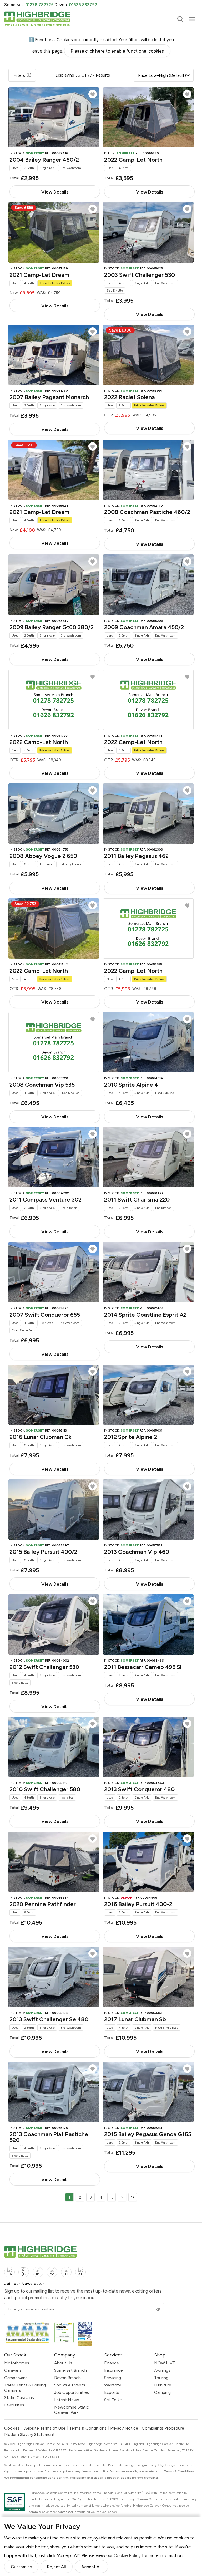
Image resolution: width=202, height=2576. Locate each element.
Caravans (13, 2370)
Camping (162, 2392)
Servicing (113, 2378)
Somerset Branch (70, 2370)
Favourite (93, 94)
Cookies (12, 2428)
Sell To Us (113, 2400)
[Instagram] (38, 2272)
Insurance (113, 2370)
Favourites (14, 2405)
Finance (112, 2363)
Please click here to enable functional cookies (117, 51)
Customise (21, 2567)
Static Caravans (19, 2398)
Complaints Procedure (163, 2428)
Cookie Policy (127, 2555)
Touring (161, 2378)
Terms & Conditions (88, 2428)
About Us (63, 2363)
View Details (55, 192)
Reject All (57, 2567)
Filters (19, 75)
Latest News (67, 2400)
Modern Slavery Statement (29, 2435)
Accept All (91, 2567)
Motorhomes (17, 2363)
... (112, 2197)
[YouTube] (52, 2272)
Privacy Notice (124, 2428)
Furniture (163, 2385)
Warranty (113, 2385)
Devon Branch (67, 2378)
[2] (122, 2197)
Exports (112, 2392)
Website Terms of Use (44, 2428)
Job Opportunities (72, 2392)
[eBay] (80, 2272)
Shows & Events (70, 2385)
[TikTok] (66, 2272)
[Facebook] (9, 2272)
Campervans (16, 2378)
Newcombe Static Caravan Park (72, 2410)
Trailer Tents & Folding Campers (25, 2388)
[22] (133, 2197)
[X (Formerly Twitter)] (24, 2272)
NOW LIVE (165, 2363)
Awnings (162, 2370)
